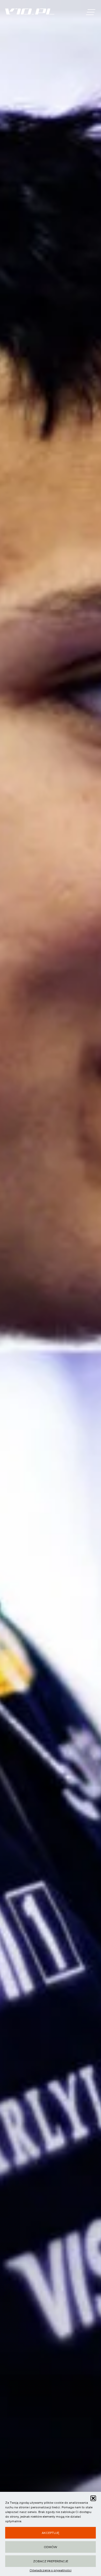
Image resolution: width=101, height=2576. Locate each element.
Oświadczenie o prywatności (51, 2570)
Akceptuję (51, 2533)
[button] (93, 2498)
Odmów (51, 2547)
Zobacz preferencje (51, 2561)
